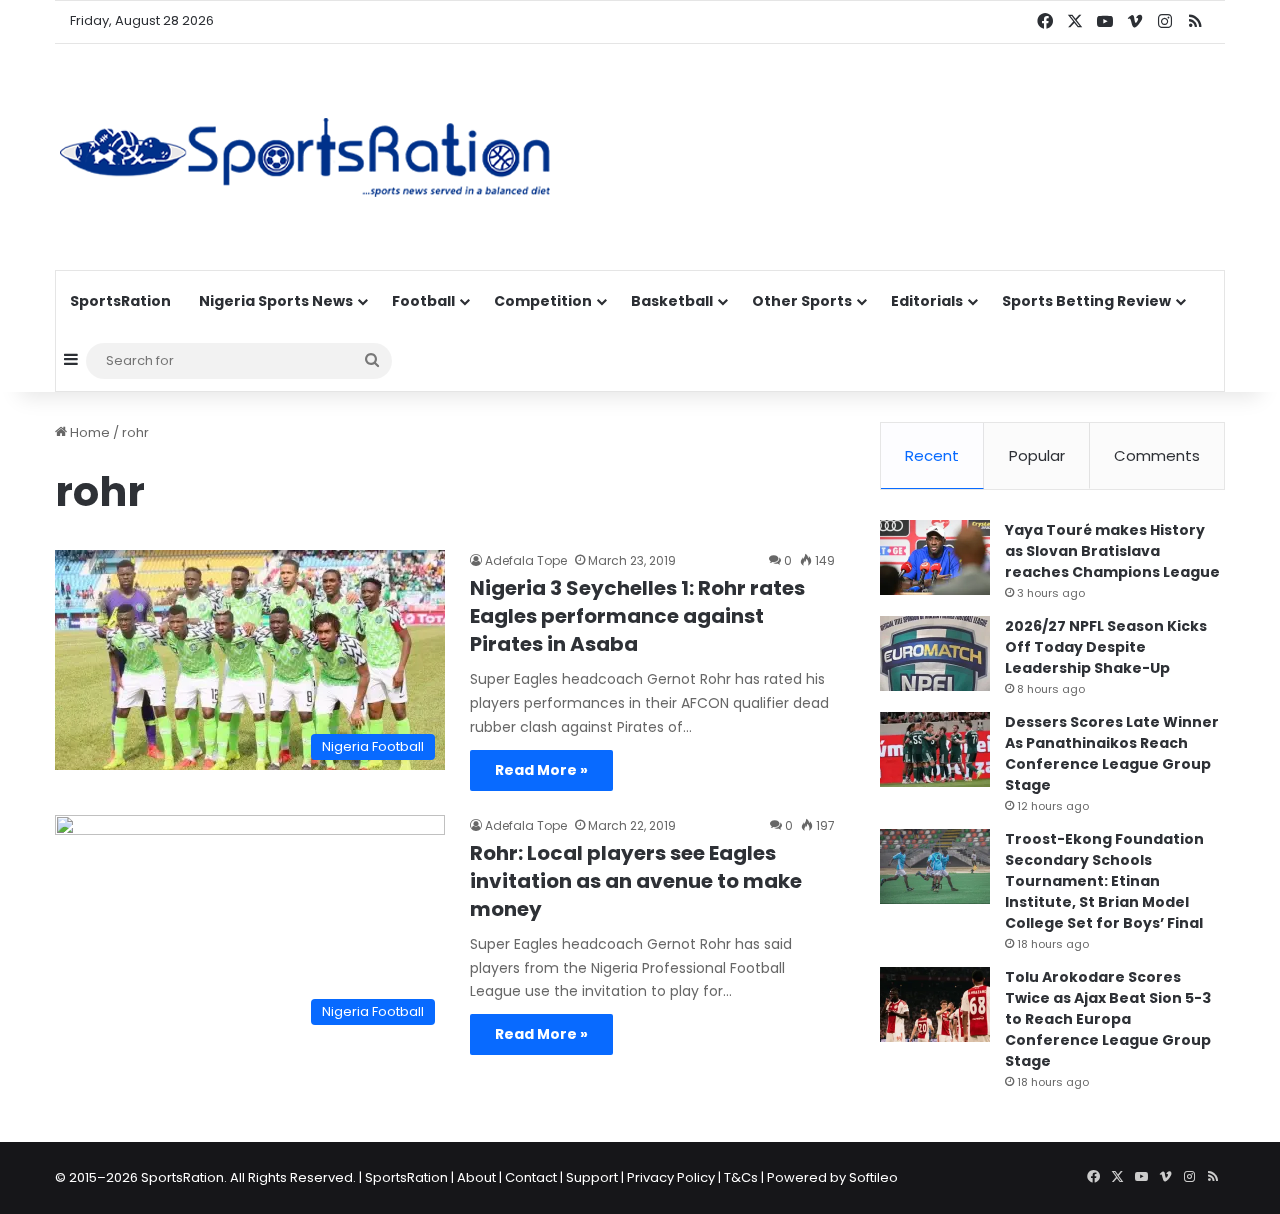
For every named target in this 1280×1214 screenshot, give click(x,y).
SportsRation (120, 301)
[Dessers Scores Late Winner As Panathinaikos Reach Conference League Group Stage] (935, 749)
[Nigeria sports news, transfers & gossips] (305, 157)
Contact (531, 1177)
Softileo (873, 1177)
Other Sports (802, 301)
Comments (1157, 455)
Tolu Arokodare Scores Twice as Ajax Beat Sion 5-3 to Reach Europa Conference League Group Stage (1108, 1019)
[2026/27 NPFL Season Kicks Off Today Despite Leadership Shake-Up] (935, 653)
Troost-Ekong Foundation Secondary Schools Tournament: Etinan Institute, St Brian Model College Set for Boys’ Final (1104, 881)
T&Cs (741, 1177)
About (476, 1177)
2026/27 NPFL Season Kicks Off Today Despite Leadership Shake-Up (1106, 647)
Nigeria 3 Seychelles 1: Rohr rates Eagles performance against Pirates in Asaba (637, 616)
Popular (1037, 455)
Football (423, 301)
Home (88, 432)
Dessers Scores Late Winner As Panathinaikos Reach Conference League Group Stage (1112, 753)
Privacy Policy (671, 1177)
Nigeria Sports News (276, 301)
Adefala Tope (526, 560)
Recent (932, 455)
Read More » (541, 770)
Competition (543, 301)
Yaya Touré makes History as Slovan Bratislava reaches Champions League (1112, 551)
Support (592, 1177)
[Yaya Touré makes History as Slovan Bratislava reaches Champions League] (935, 557)
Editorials (927, 301)
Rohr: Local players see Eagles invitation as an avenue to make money (636, 881)
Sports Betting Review (1086, 301)
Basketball (672, 301)
